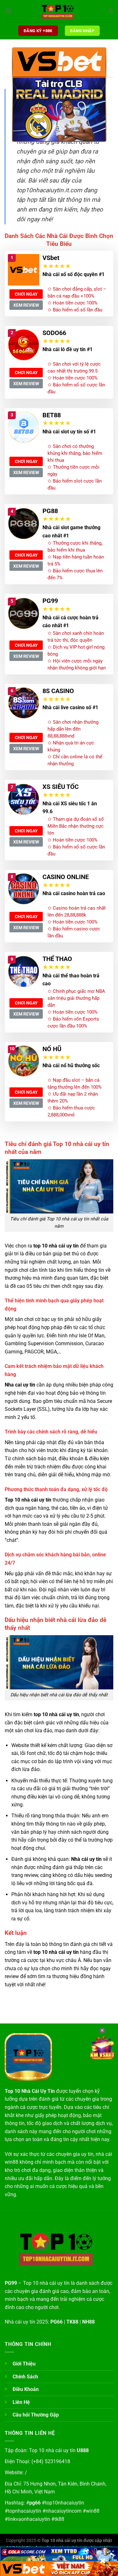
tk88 (59, 2519)
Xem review (26, 305)
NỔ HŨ (52, 1049)
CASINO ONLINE (66, 877)
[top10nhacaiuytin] (59, 11)
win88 (93, 2511)
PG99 (50, 601)
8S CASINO (58, 691)
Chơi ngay (26, 294)
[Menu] (8, 11)
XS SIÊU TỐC (61, 787)
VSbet (51, 258)
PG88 (50, 511)
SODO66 (54, 333)
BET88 (52, 415)
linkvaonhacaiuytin (29, 2519)
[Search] (111, 11)
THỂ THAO (57, 959)
